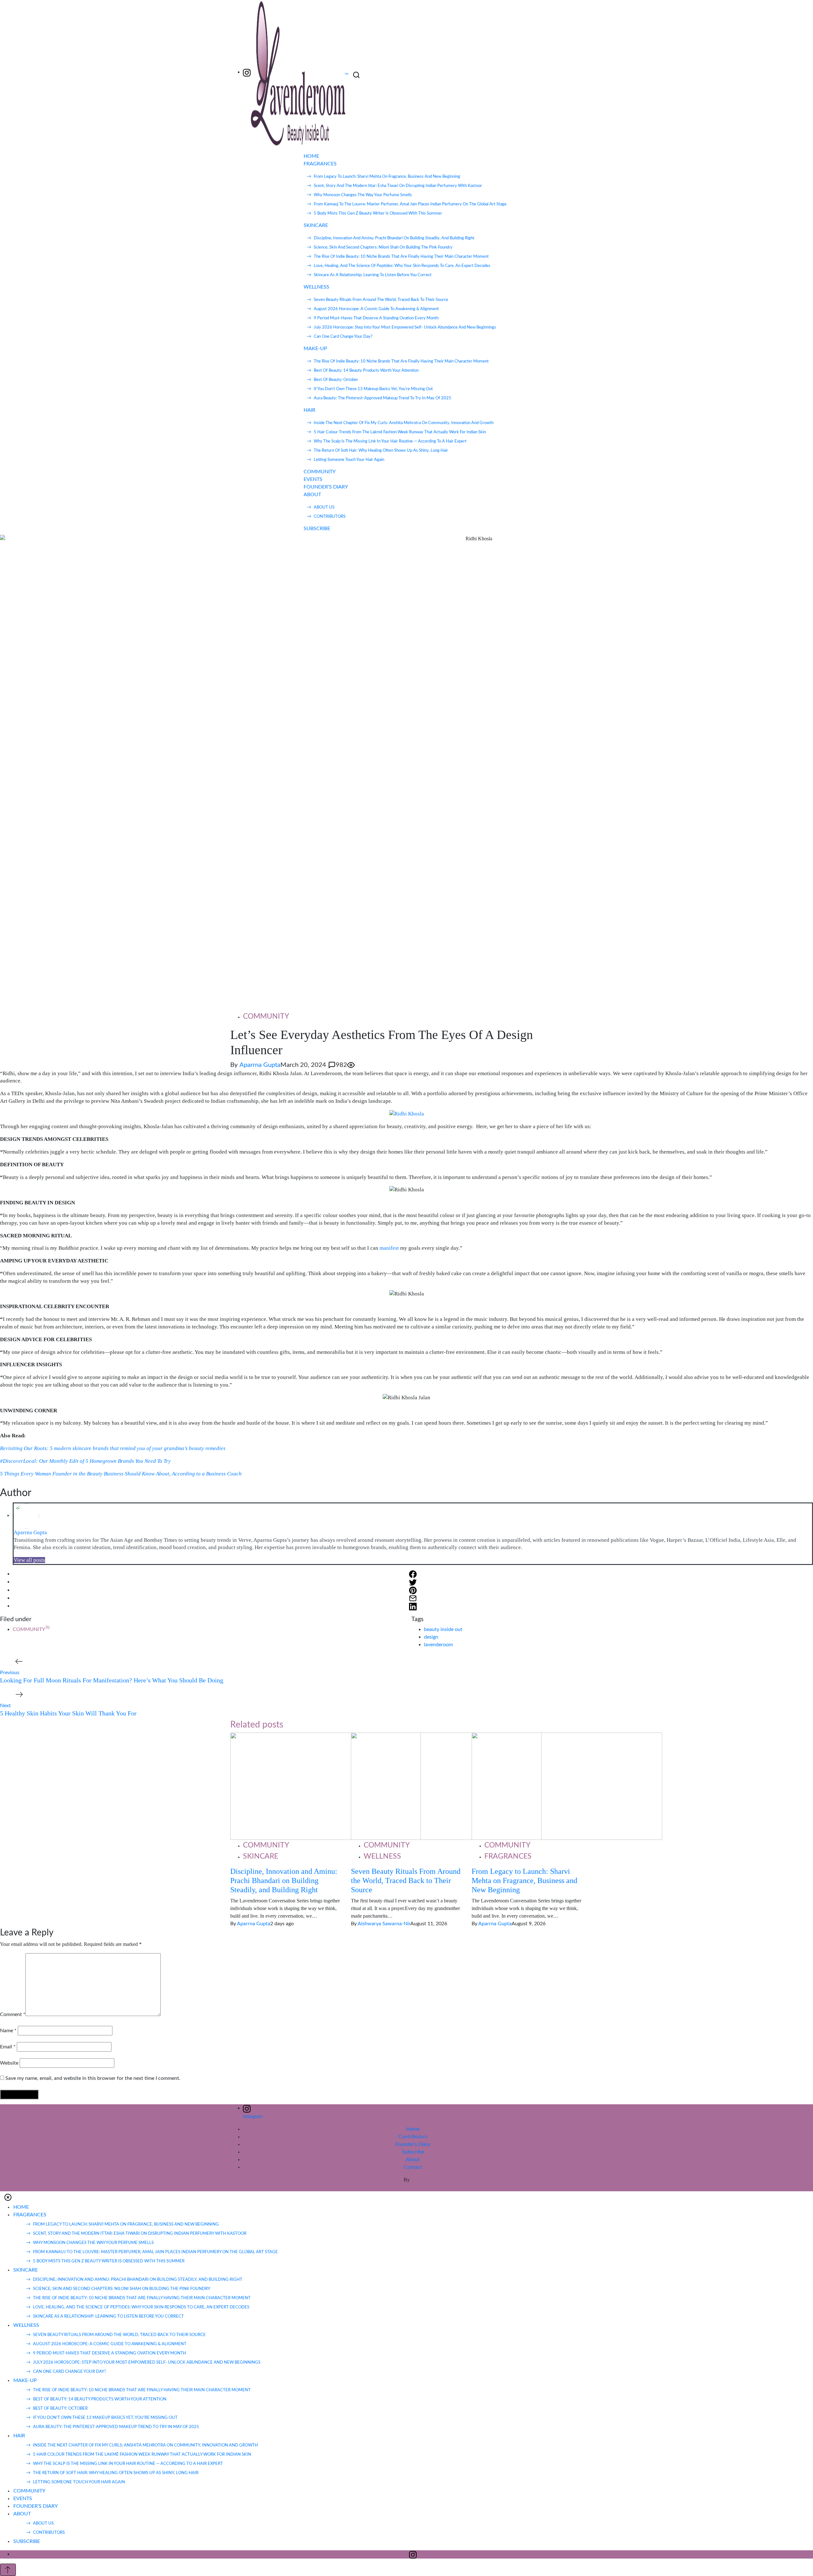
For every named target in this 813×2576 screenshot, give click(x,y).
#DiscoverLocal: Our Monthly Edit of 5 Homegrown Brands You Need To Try (85, 1461)
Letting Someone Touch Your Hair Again (349, 460)
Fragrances (508, 1856)
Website (9, 2063)
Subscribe (413, 2152)
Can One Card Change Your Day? (343, 337)
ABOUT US (324, 507)
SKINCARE (316, 225)
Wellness (382, 1856)
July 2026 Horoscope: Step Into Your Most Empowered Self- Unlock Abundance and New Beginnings (405, 327)
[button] (8, 2197)
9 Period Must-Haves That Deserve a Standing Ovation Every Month (376, 318)
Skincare (261, 1856)
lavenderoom (438, 1645)
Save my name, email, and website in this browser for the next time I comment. (93, 2078)
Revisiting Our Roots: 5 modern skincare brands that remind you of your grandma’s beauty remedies (113, 1448)
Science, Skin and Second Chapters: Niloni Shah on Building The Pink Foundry (383, 247)
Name (8, 2031)
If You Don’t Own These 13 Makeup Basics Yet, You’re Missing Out (373, 389)
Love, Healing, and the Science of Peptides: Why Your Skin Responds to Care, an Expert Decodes (402, 266)
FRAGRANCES (320, 164)
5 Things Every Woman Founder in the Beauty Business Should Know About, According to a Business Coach (121, 1474)
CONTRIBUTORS (330, 517)
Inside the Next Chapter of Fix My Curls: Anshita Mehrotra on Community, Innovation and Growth (404, 423)
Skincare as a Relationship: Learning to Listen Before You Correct (373, 275)
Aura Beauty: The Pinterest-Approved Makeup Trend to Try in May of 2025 (383, 398)
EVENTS (313, 479)
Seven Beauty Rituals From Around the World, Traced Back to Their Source (381, 300)
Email (8, 2047)
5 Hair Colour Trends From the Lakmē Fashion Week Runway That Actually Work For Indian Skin (400, 432)
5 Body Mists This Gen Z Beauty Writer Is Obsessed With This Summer (378, 213)
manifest (389, 1248)
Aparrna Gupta (260, 1065)
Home (413, 2129)
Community (266, 1016)
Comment (13, 2014)
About (413, 2160)
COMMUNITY (320, 472)
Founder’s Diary (413, 2144)
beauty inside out (443, 1629)
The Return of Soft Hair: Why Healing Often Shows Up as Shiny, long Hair (381, 451)
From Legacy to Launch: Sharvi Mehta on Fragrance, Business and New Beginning (387, 177)
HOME (311, 156)
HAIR (309, 410)
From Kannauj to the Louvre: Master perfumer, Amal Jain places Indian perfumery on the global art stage (410, 204)
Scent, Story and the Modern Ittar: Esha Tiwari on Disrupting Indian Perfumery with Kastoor (398, 186)
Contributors (413, 2137)
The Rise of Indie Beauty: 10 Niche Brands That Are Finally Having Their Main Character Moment (401, 257)
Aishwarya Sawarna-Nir (384, 1924)
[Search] (356, 75)
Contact (413, 2167)
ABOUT (312, 495)
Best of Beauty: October (336, 380)
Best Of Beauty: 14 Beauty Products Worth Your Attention (366, 371)
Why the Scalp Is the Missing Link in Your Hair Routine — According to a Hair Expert (390, 441)
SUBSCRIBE (317, 529)
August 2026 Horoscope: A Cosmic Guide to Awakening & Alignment (376, 309)
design (431, 1637)
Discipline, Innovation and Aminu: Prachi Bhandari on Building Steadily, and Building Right (394, 238)
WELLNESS (316, 287)
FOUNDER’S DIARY (326, 487)
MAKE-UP (315, 349)
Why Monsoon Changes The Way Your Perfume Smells (363, 195)
